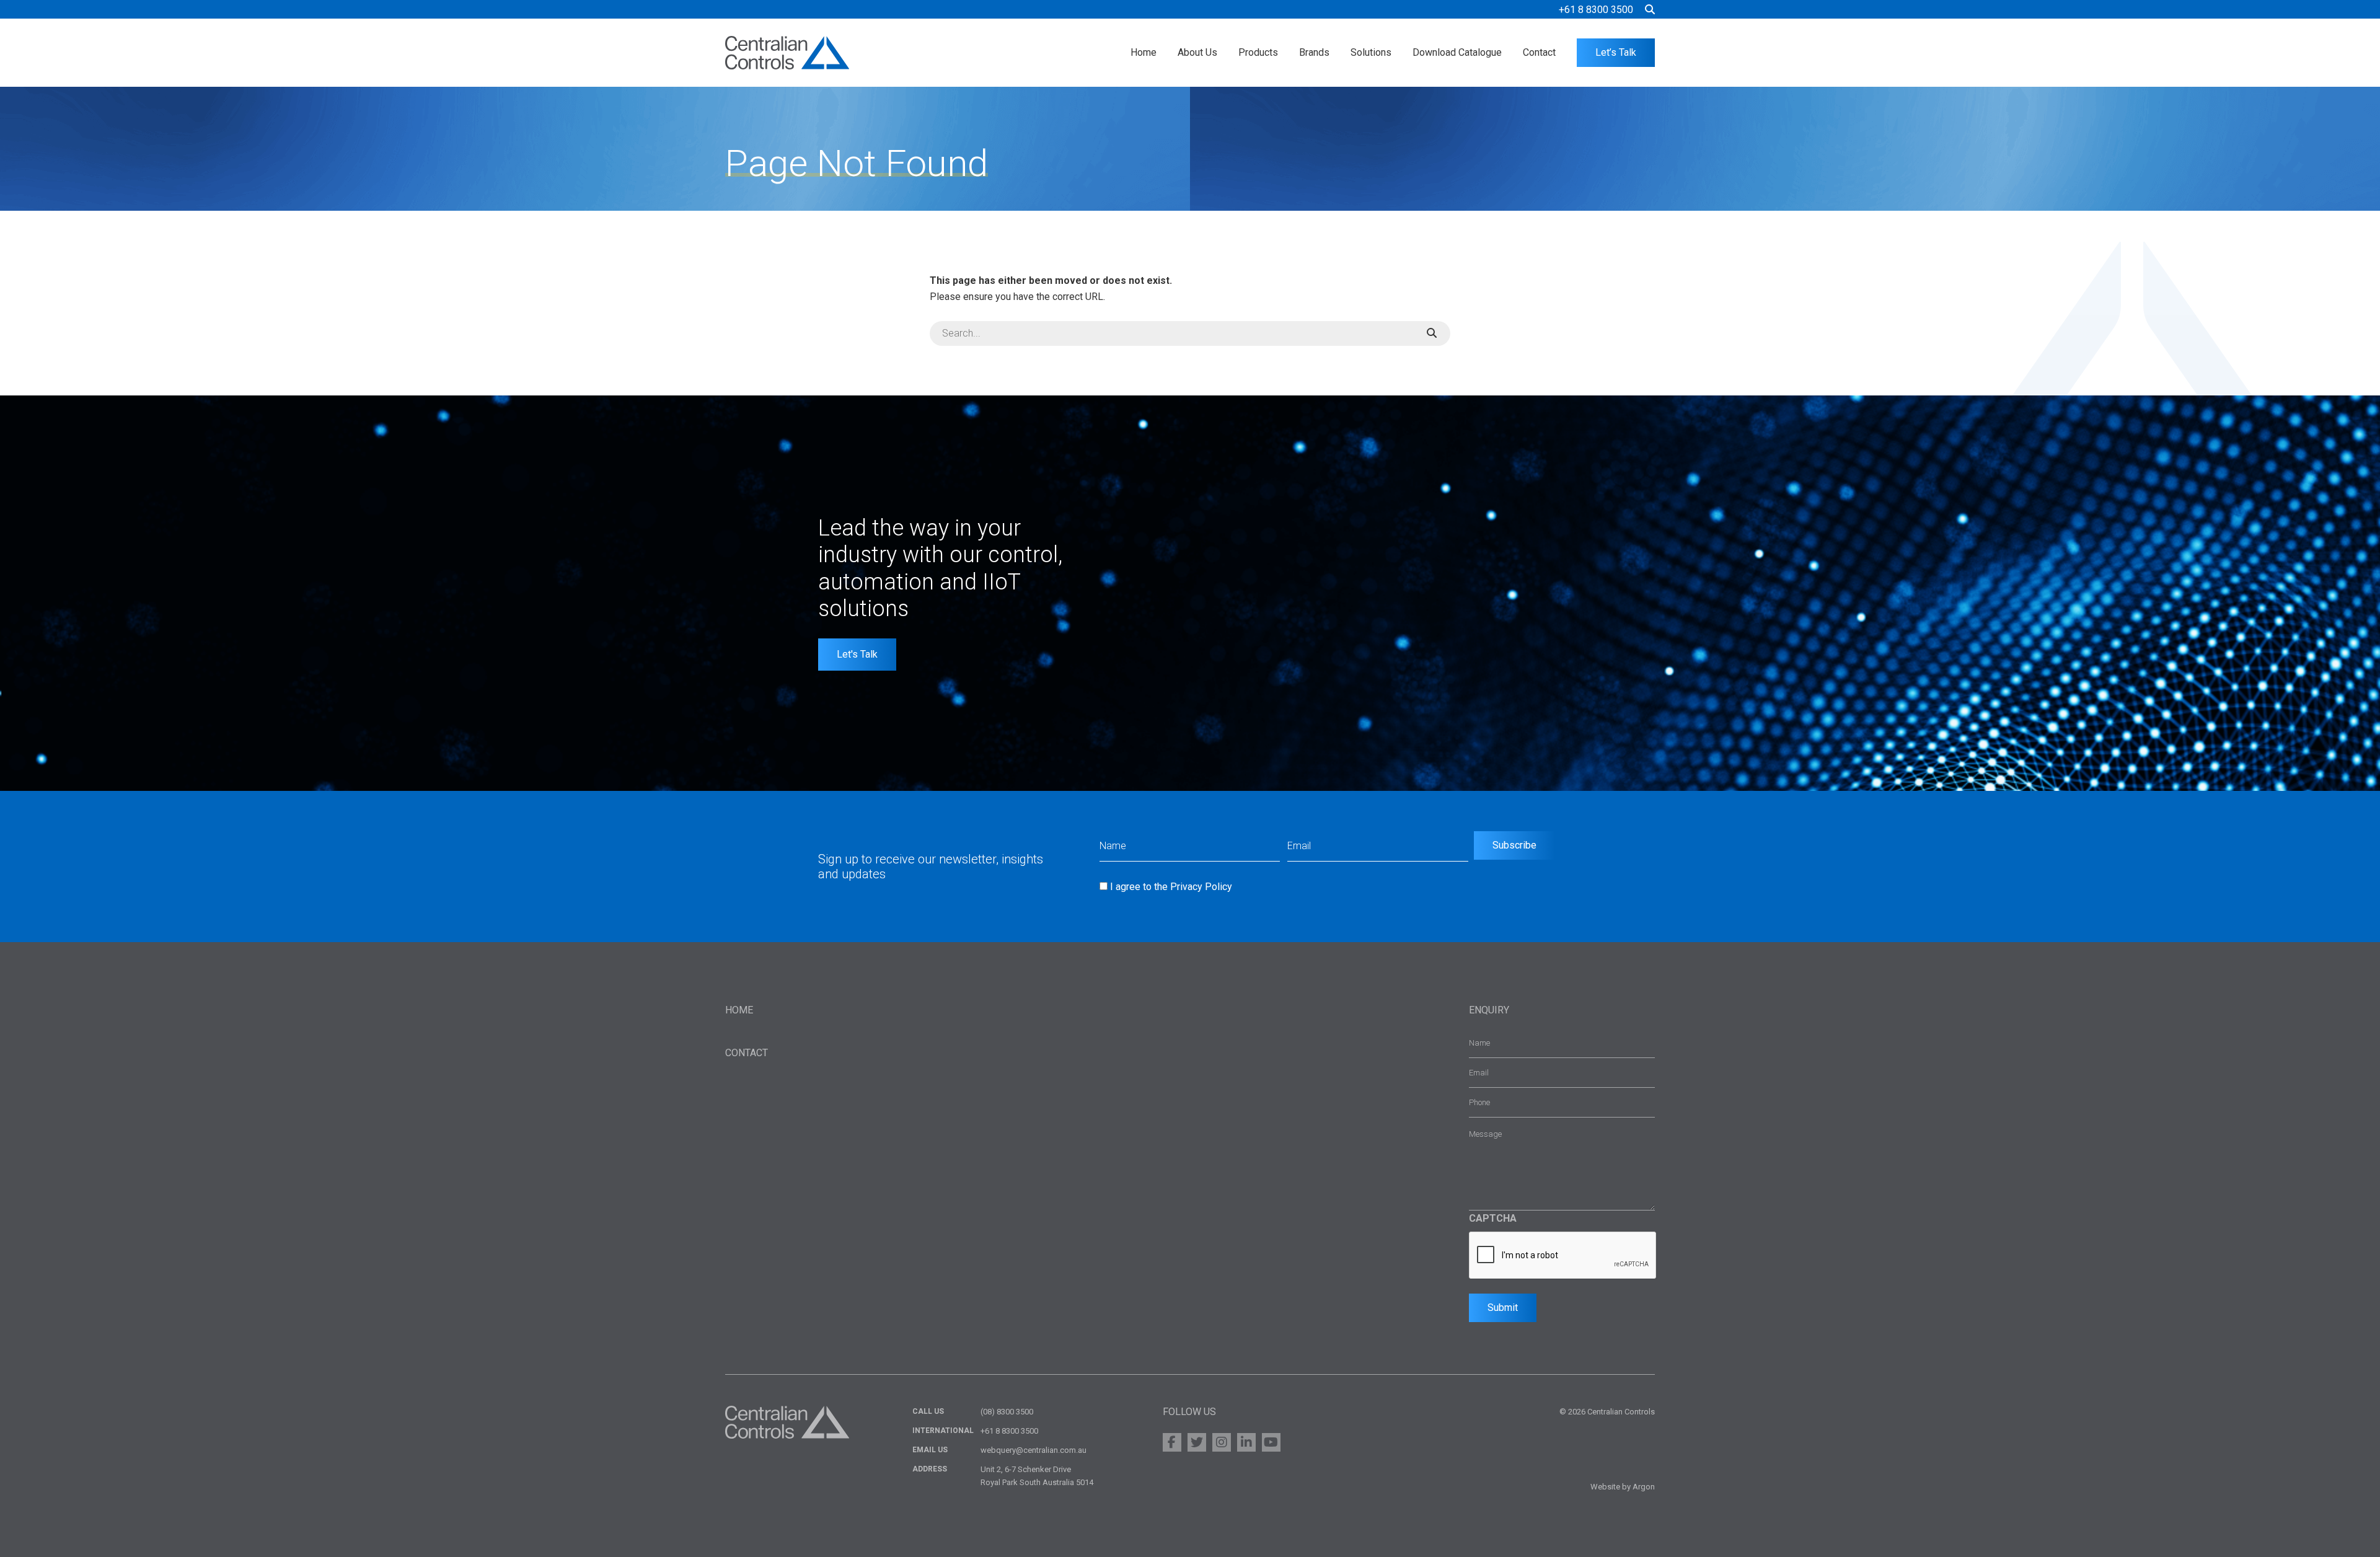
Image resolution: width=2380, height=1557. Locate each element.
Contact (1539, 52)
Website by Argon (1623, 1487)
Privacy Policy (1201, 887)
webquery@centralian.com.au (1034, 1450)
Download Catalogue (1457, 52)
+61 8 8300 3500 (1596, 10)
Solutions (1371, 52)
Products (1258, 52)
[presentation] (1563, 1256)
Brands (1314, 52)
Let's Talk (857, 654)
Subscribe (1514, 845)
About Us (1197, 52)
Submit (1503, 1308)
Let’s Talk (1616, 52)
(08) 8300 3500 (1007, 1412)
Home (1144, 52)
